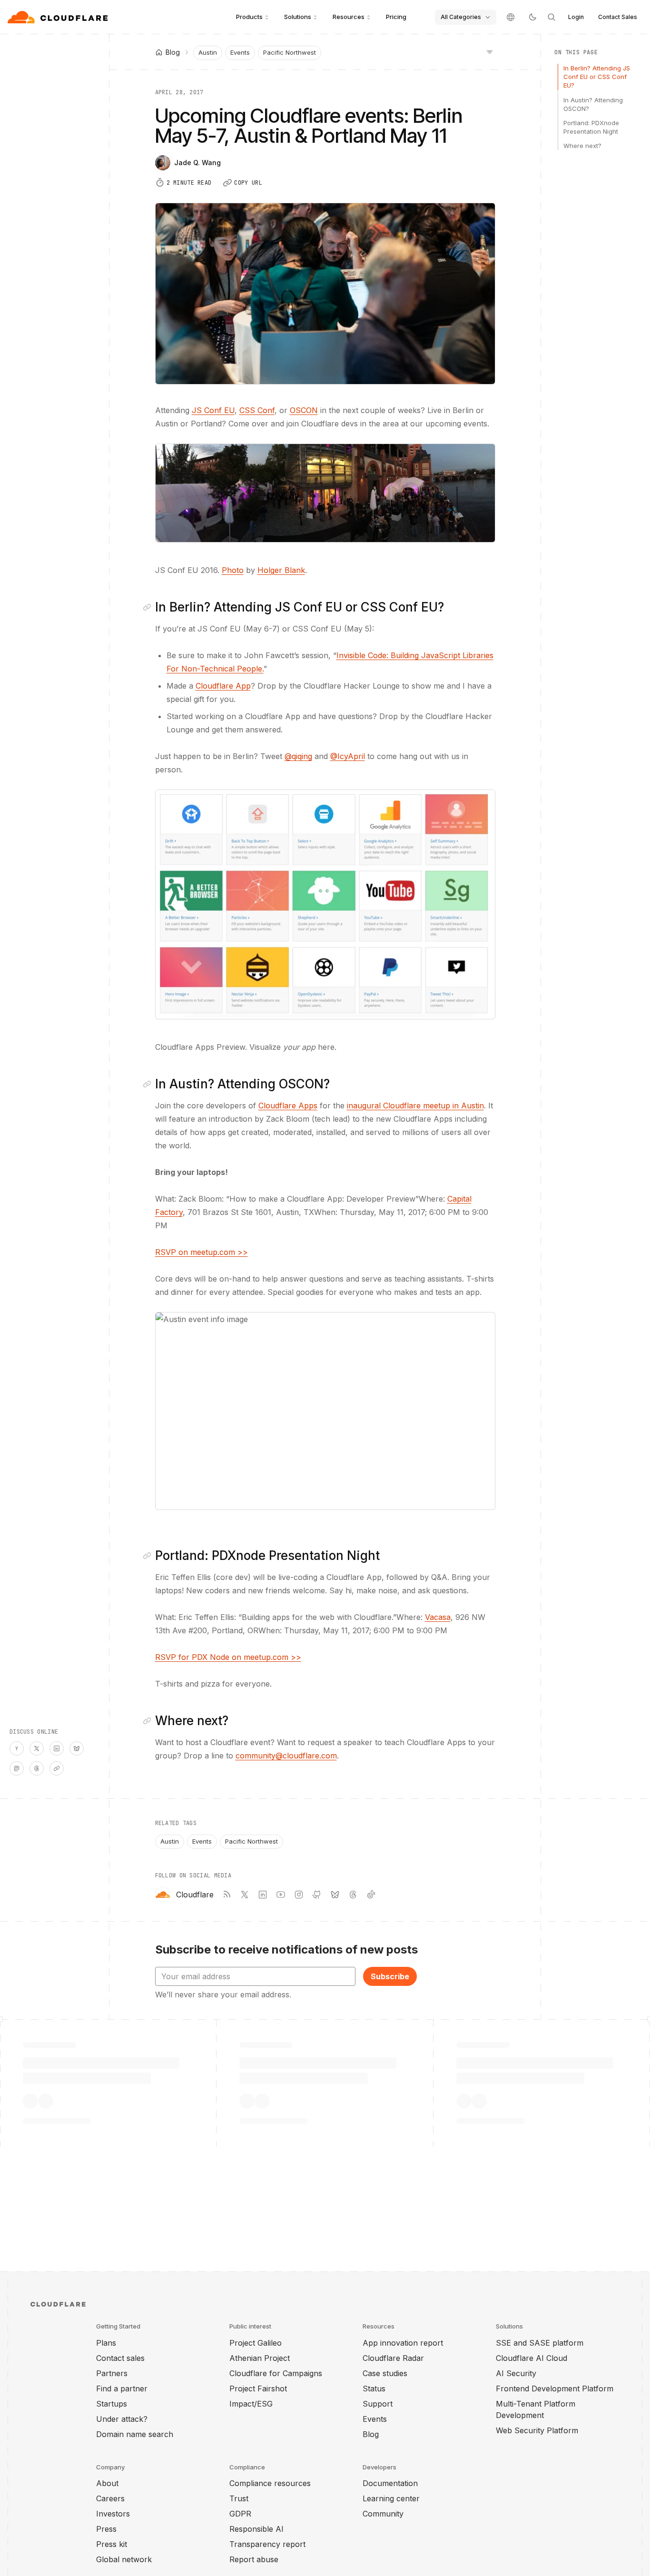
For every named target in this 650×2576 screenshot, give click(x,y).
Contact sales (120, 2358)
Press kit (112, 2544)
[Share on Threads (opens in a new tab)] (37, 1768)
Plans (106, 2343)
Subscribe (390, 1976)
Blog (371, 2434)
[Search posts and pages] (552, 17)
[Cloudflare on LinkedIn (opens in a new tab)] (263, 1895)
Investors (113, 2514)
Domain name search (135, 2434)
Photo (233, 570)
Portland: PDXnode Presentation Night (591, 127)
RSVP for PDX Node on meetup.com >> (228, 1657)
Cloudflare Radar (393, 2358)
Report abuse (254, 2559)
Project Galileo (256, 2343)
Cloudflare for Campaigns (276, 2373)
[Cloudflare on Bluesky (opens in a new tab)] (335, 1895)
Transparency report (267, 2544)
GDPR (240, 2514)
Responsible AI (256, 2529)
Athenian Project (260, 2358)
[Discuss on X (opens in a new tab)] (37, 1748)
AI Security (516, 2373)
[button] (325, 493)
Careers (110, 2498)
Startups (112, 2404)
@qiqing (298, 756)
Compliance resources (270, 2483)
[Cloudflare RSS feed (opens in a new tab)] (227, 1895)
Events (240, 52)
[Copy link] (57, 1768)
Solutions (298, 17)
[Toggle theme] (532, 17)
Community (383, 2514)
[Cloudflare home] (59, 17)
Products (249, 17)
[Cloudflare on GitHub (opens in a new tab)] (317, 1895)
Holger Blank (281, 570)
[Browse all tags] (490, 51)
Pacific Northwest (290, 52)
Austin (208, 52)
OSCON (304, 410)
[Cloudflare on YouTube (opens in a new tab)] (281, 1895)
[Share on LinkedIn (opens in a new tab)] (57, 1748)
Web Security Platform (537, 2430)
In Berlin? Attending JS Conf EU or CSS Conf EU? (597, 77)
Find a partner (122, 2388)
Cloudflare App (223, 686)
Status (374, 2388)
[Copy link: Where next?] (149, 1721)
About (107, 2483)
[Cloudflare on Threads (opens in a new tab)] (353, 1895)
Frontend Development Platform (555, 2388)
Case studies (385, 2373)
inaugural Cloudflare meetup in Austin (415, 1105)
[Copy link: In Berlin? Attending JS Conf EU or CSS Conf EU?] (149, 607)
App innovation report (403, 2343)
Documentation (390, 2483)
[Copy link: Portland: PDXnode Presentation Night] (149, 1556)
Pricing (396, 17)
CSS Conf (257, 410)
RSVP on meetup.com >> (202, 1252)
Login (576, 17)
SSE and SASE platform (540, 2343)
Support (378, 2404)
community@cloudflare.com (286, 1756)
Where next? (582, 146)
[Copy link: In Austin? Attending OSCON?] (149, 1084)
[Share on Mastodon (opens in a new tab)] (17, 1768)
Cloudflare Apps (288, 1105)
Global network (124, 2559)
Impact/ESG (251, 2404)
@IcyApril (348, 756)
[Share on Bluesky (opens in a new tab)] (77, 1748)
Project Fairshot (258, 2388)
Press (106, 2529)
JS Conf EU (213, 410)
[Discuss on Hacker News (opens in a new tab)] (17, 1748)
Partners (112, 2373)
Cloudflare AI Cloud (532, 2358)
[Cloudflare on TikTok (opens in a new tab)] (371, 1895)
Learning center (391, 2498)
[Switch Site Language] (511, 17)
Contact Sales (618, 17)
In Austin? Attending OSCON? (593, 104)
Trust (239, 2498)
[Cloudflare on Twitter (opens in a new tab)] (245, 1895)
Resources (349, 17)
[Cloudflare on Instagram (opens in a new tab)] (299, 1895)
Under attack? (122, 2419)
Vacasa (438, 1617)
